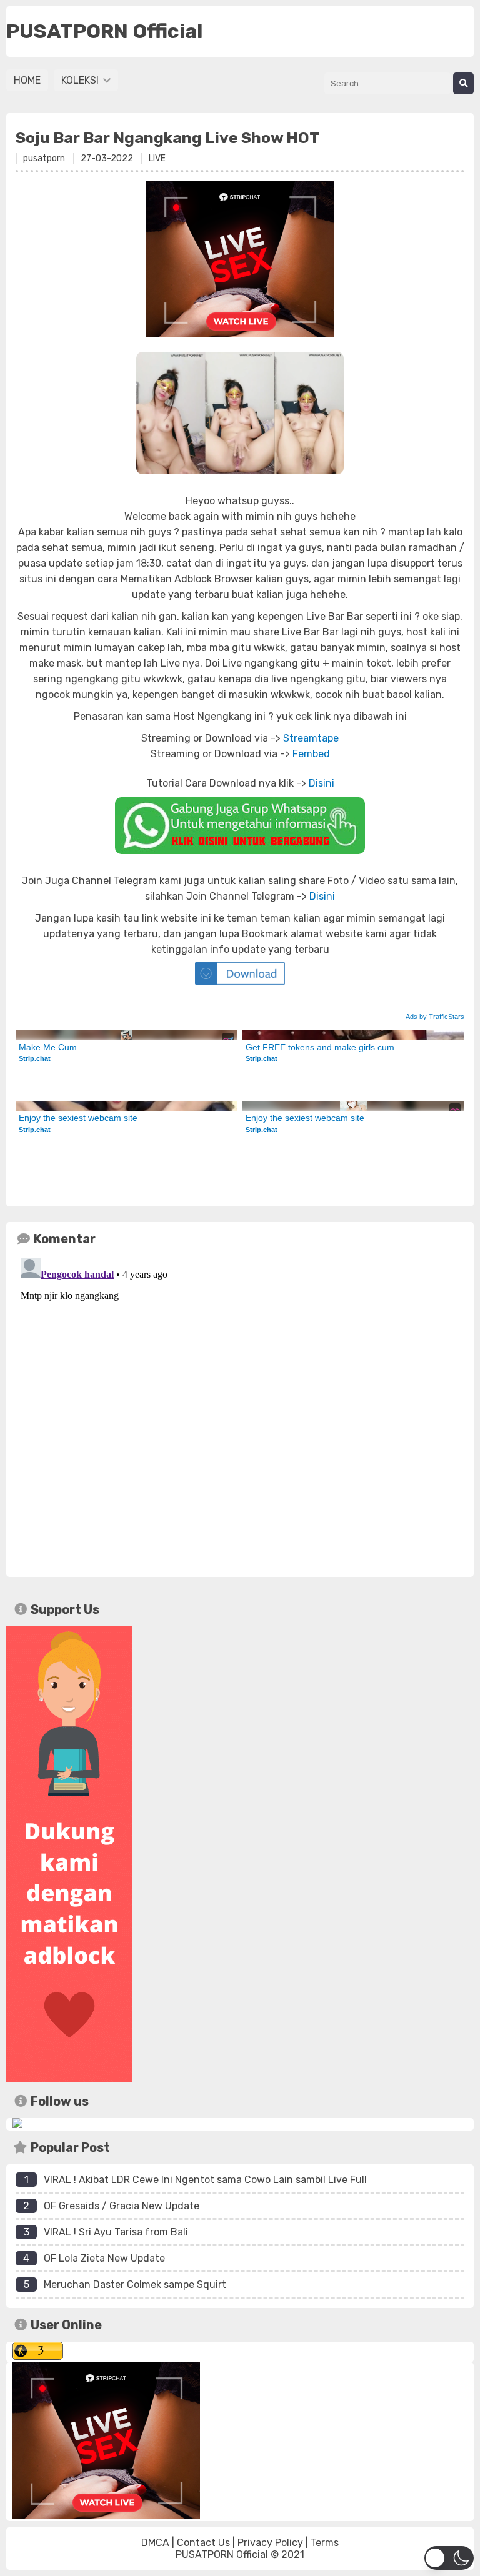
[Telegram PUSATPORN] (17, 2125)
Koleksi (81, 80)
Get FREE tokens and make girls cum (320, 1047)
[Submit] (463, 83)
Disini (322, 783)
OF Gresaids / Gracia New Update (122, 2206)
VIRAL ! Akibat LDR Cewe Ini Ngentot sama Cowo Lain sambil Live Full (205, 2180)
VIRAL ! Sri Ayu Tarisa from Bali (116, 2232)
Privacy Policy (270, 2543)
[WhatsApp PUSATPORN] (240, 826)
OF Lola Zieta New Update (104, 2258)
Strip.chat (35, 1058)
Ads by (435, 1017)
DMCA (155, 2543)
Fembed (311, 754)
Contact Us (203, 2543)
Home (27, 80)
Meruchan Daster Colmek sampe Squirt (135, 2285)
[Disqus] (240, 1409)
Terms (325, 2543)
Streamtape (311, 738)
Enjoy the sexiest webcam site (78, 1118)
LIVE (157, 158)
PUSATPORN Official (222, 2554)
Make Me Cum (48, 1047)
